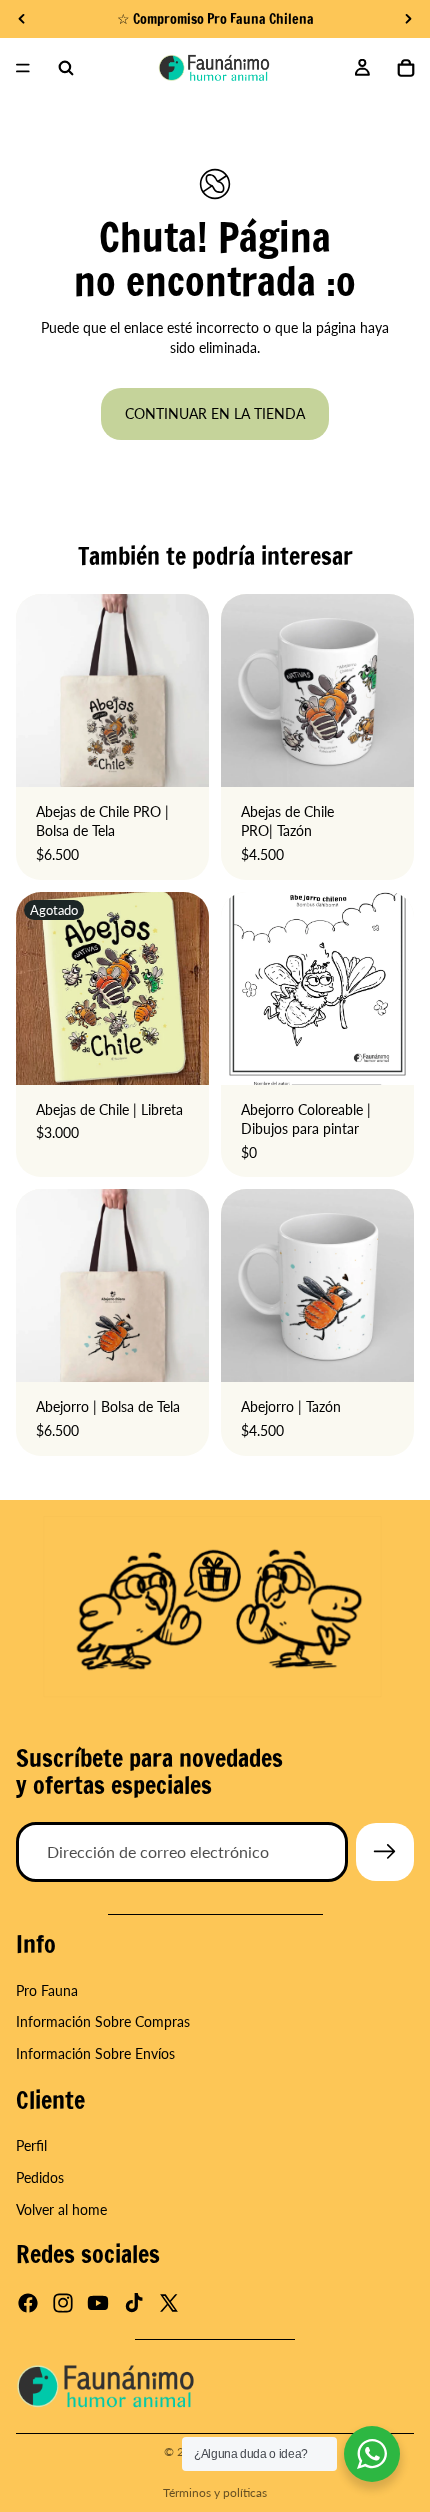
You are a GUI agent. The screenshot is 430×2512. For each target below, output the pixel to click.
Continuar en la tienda (215, 413)
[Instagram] (63, 2304)
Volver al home (61, 2209)
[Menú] (23, 68)
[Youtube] (98, 2304)
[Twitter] (169, 2304)
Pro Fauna (47, 1990)
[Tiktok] (134, 2304)
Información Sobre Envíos (95, 2053)
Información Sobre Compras (103, 2022)
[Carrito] (406, 68)
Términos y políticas (215, 2492)
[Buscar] (66, 68)
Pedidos (40, 2177)
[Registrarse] (385, 1852)
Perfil (31, 2146)
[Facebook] (28, 2304)
